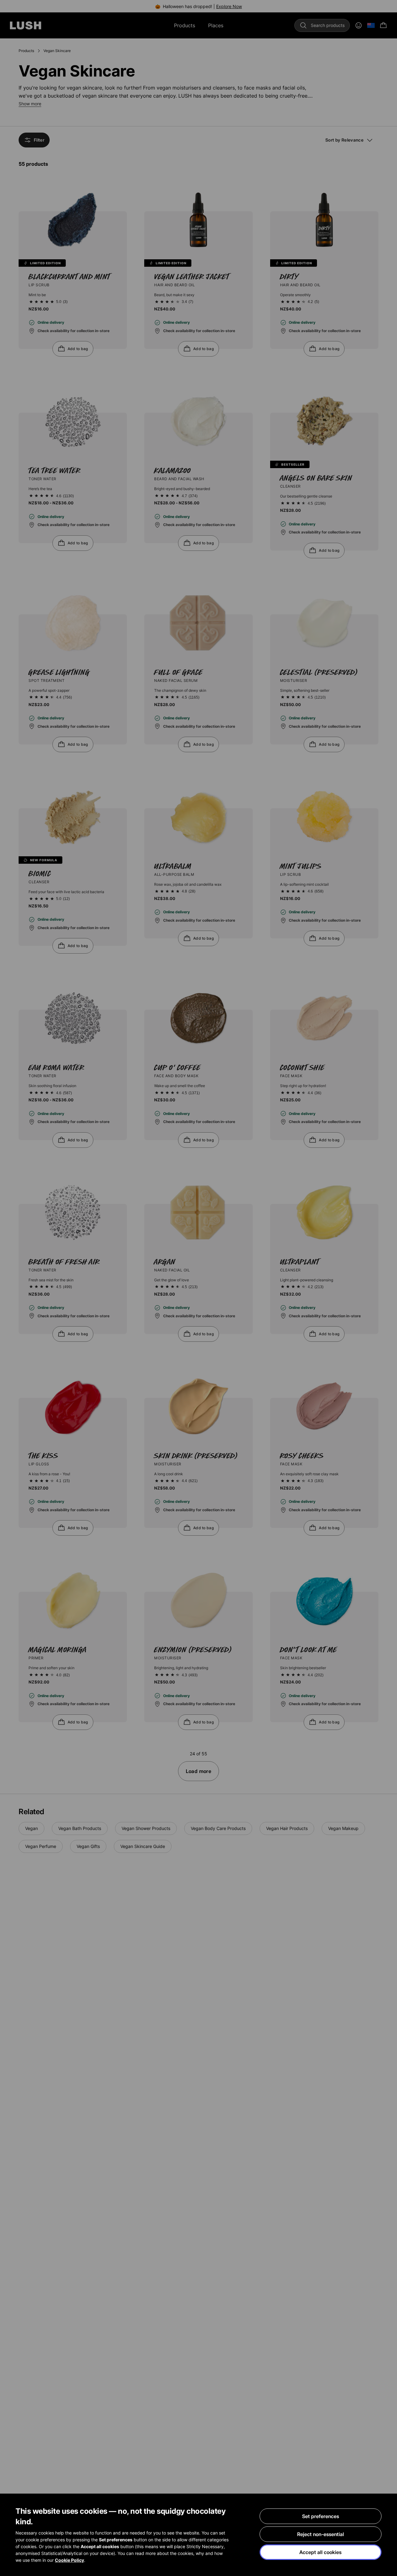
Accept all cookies (320, 2552)
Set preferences (321, 2516)
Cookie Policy (69, 2560)
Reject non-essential (321, 2534)
